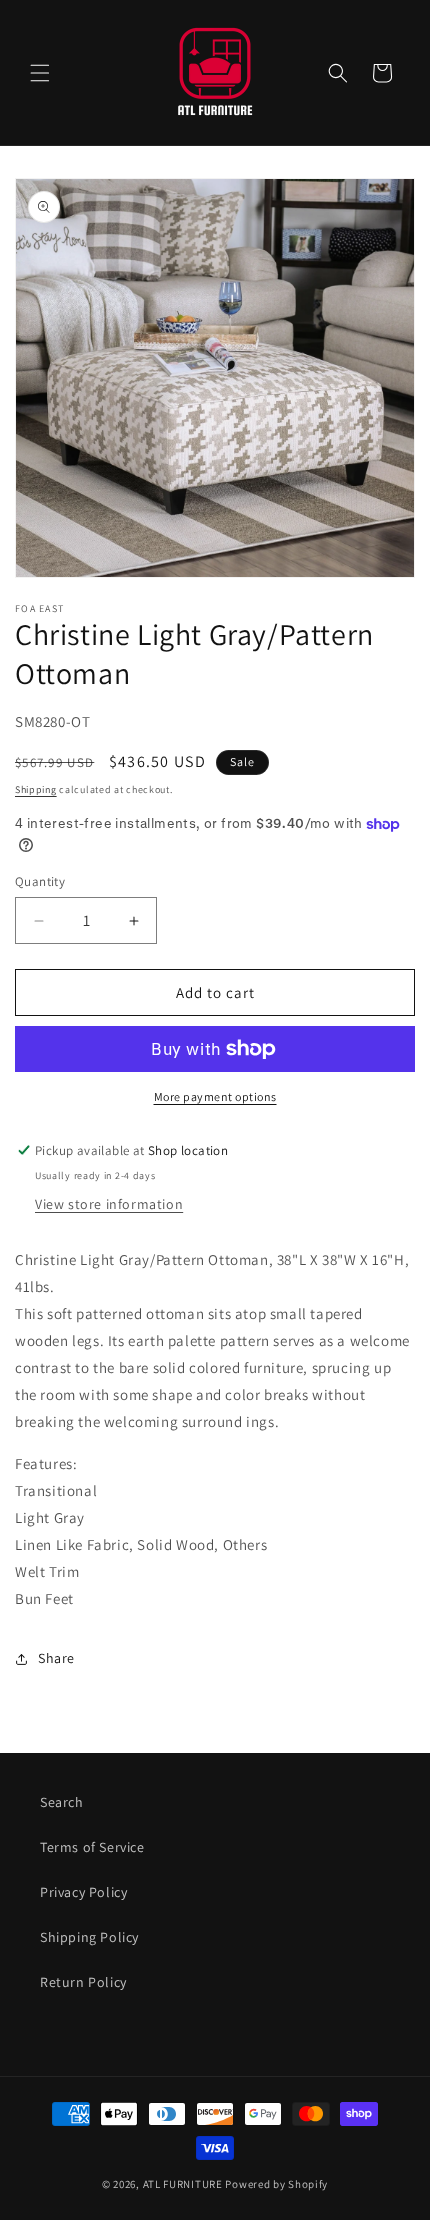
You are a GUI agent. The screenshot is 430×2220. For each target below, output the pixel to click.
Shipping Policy (89, 1937)
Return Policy (83, 1982)
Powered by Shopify (276, 2184)
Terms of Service (92, 1847)
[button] (40, 73)
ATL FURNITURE (183, 2184)
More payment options (215, 1096)
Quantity (40, 881)
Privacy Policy (83, 1892)
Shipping (36, 789)
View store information (109, 1204)
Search (62, 1802)
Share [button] (56, 1658)
